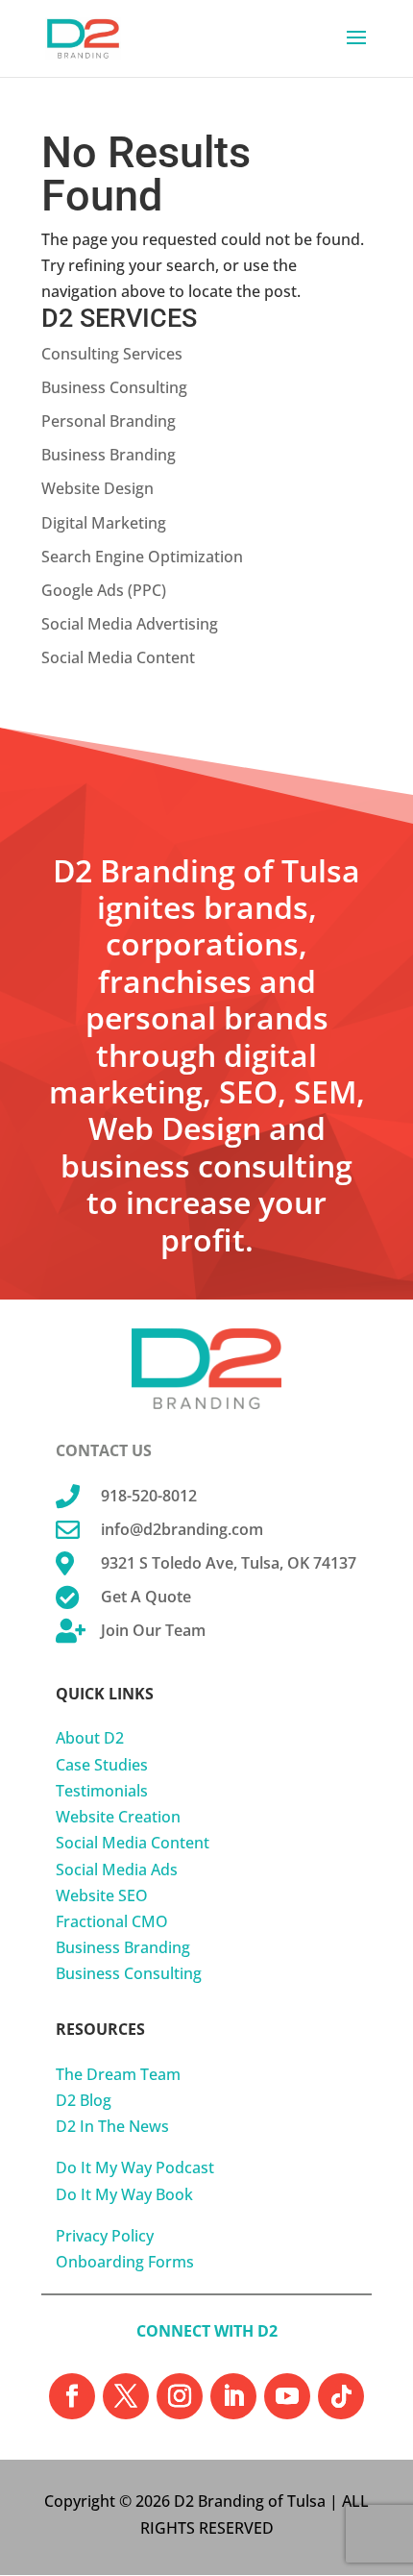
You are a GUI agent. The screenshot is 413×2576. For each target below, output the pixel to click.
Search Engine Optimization (142, 557)
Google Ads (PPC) (104, 590)
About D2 (90, 1738)
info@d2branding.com (182, 1529)
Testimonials (102, 1791)
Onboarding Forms (125, 2262)
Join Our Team (153, 1630)
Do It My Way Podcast (135, 2167)
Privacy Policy (105, 2236)
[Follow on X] (126, 2396)
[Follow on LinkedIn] (233, 2396)
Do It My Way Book (124, 2194)
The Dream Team (118, 2074)
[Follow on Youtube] (287, 2396)
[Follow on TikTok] (341, 2396)
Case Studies (102, 1765)
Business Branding (109, 455)
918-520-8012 (149, 1496)
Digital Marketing (104, 523)
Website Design (97, 488)
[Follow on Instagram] (180, 2396)
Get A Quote (146, 1597)
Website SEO (102, 1895)
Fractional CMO (112, 1921)
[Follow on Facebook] (72, 2396)
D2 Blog (84, 2100)
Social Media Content (118, 657)
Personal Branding (109, 421)
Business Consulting (114, 387)
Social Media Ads (117, 1870)
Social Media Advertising (130, 624)
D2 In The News (112, 2126)
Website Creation (118, 1817)
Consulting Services (112, 354)
